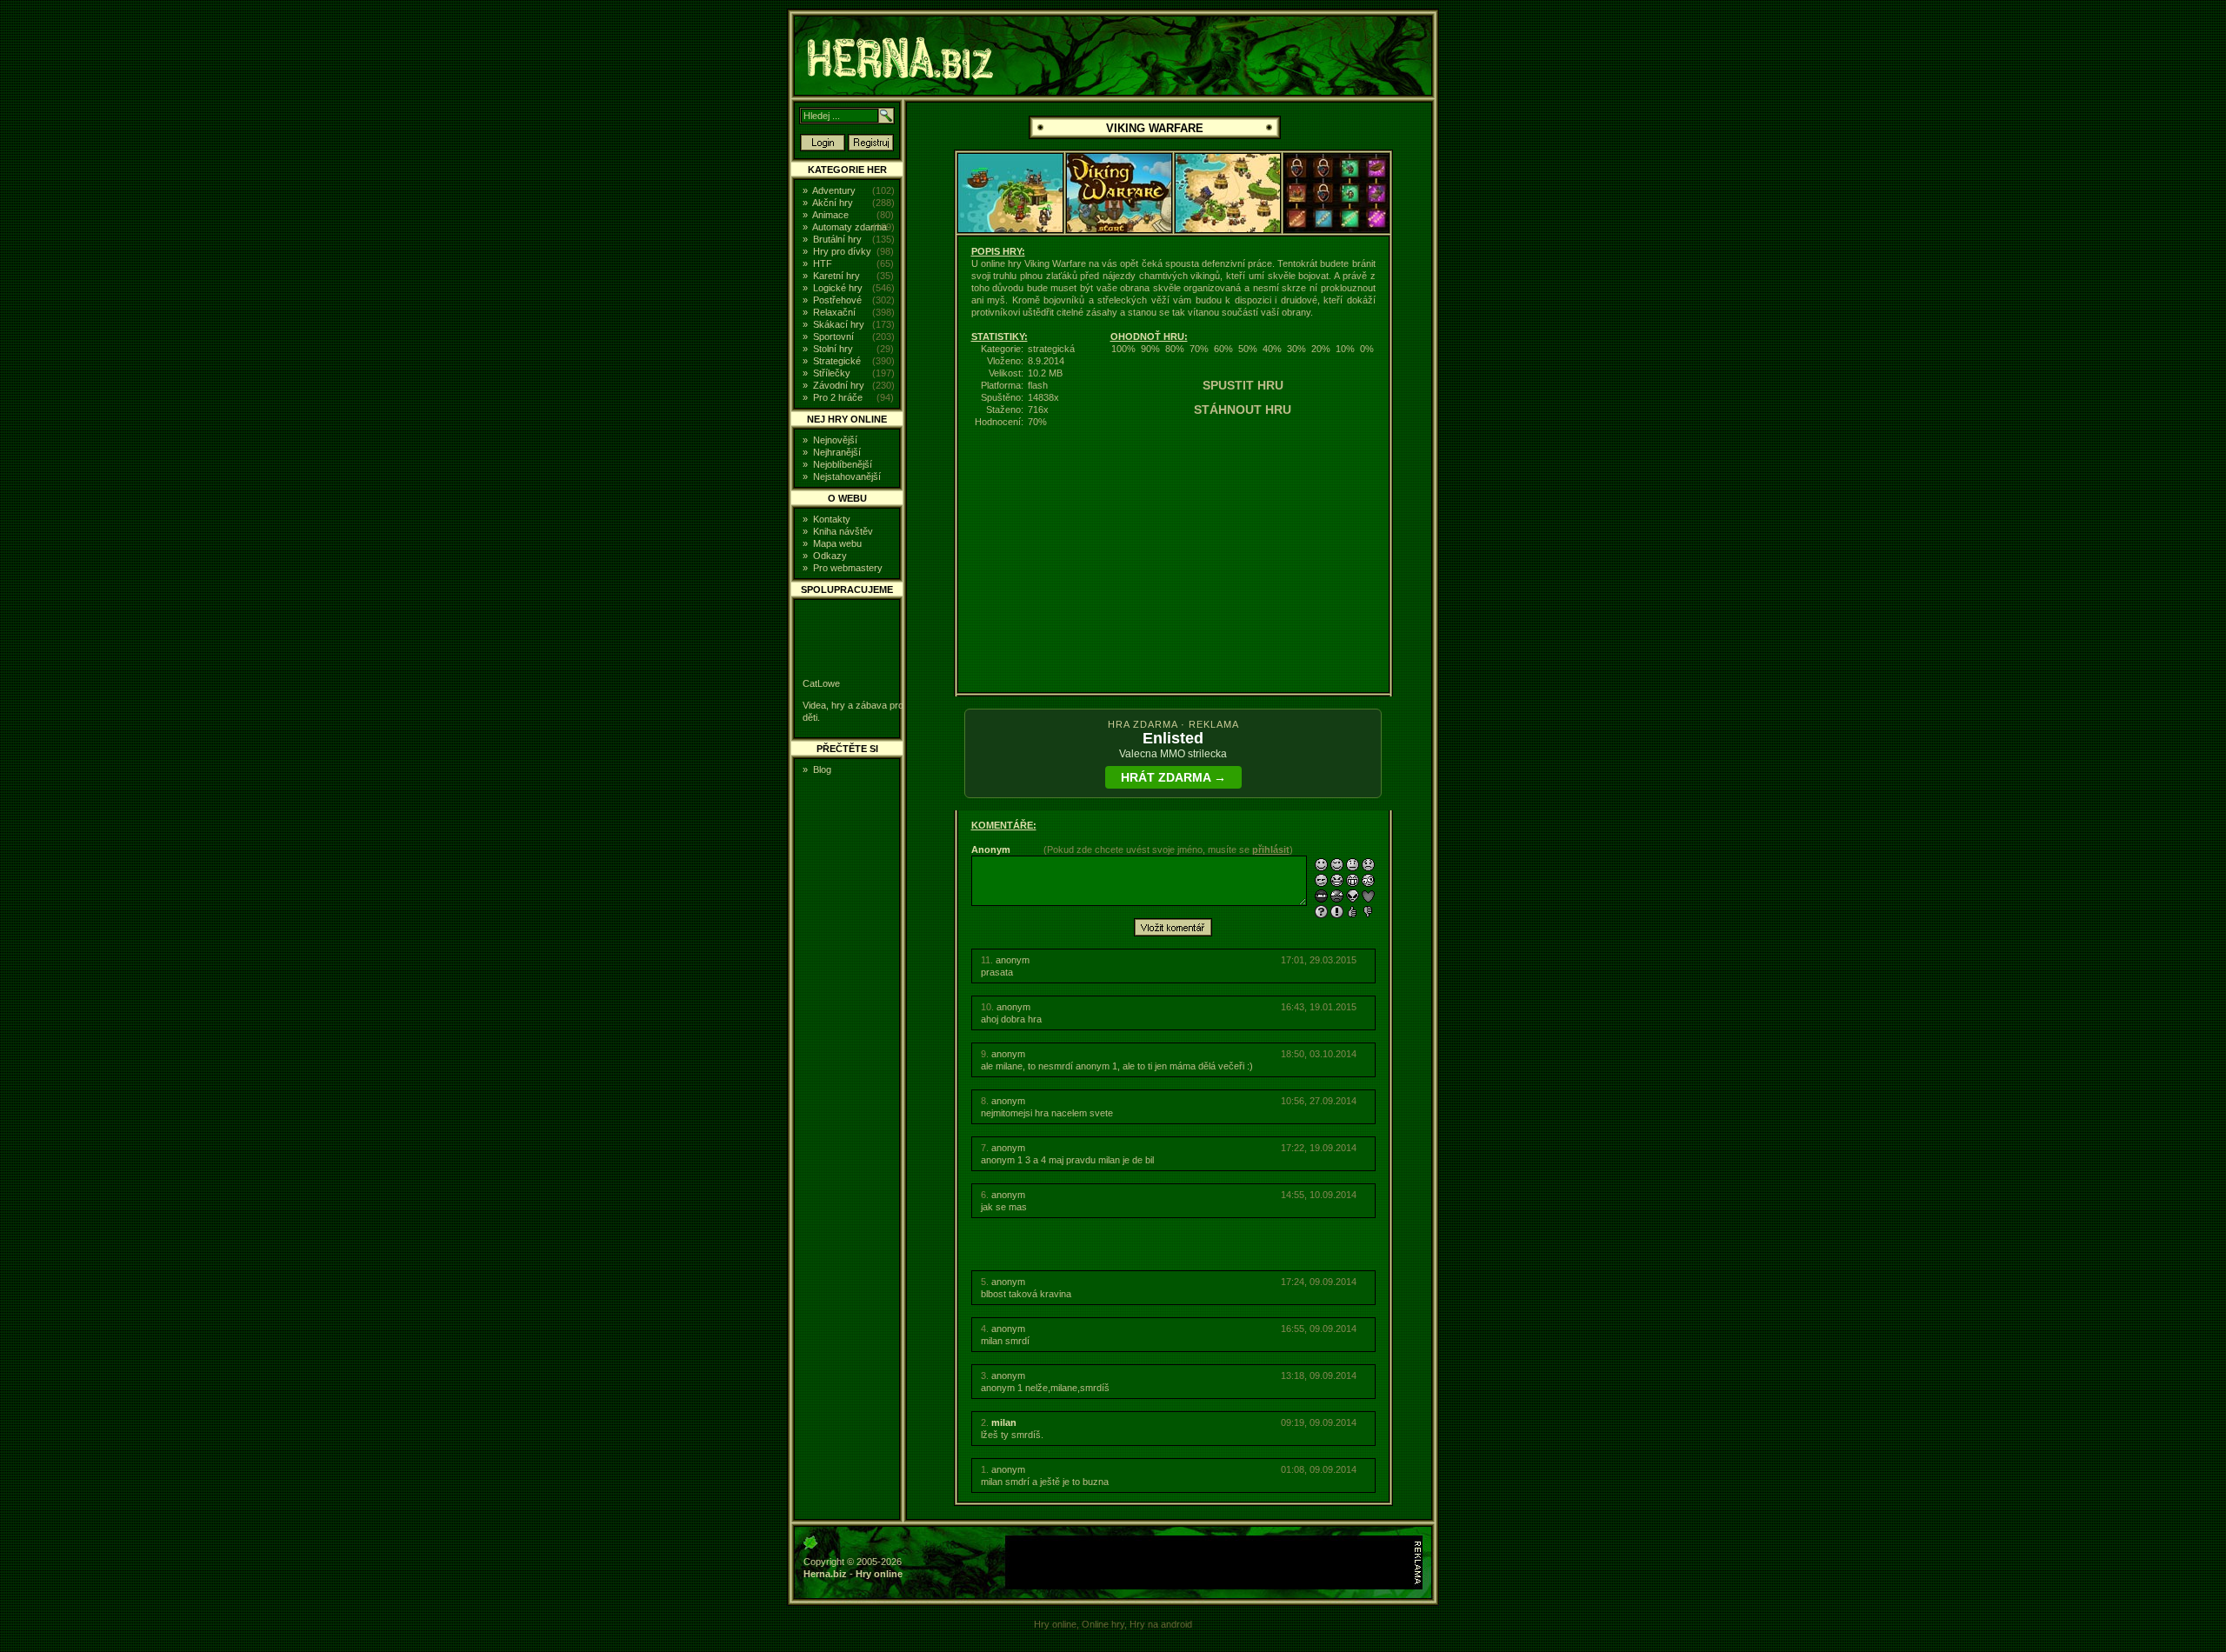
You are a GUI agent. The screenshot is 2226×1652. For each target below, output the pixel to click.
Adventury (834, 190)
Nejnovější (835, 440)
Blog (822, 769)
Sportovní (833, 336)
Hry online (879, 1574)
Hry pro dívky (842, 251)
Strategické (837, 361)
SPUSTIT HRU (1243, 385)
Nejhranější (837, 452)
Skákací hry (839, 324)
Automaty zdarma (850, 227)
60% (1223, 349)
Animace (830, 215)
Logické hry (838, 288)
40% (1272, 349)
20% (1321, 349)
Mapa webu (837, 543)
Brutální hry (837, 239)
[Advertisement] (1569, 273)
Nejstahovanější (847, 476)
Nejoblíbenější (843, 464)
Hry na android (1161, 1624)
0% (1367, 349)
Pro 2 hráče (838, 397)
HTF (823, 263)
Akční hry (833, 203)
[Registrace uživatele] (871, 148)
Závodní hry (839, 385)
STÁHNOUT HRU (1243, 410)
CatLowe (821, 683)
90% (1150, 349)
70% (1199, 349)
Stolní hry (833, 349)
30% (1296, 349)
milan (1004, 1422)
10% (1345, 349)
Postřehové (837, 300)
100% (1123, 349)
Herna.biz (825, 1574)
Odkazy (830, 556)
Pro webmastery (848, 568)
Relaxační (834, 312)
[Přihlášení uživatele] (823, 148)
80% (1175, 349)
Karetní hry (836, 276)
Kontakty (832, 519)
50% (1248, 349)
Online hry (1103, 1624)
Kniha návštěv (843, 531)
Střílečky (832, 373)
